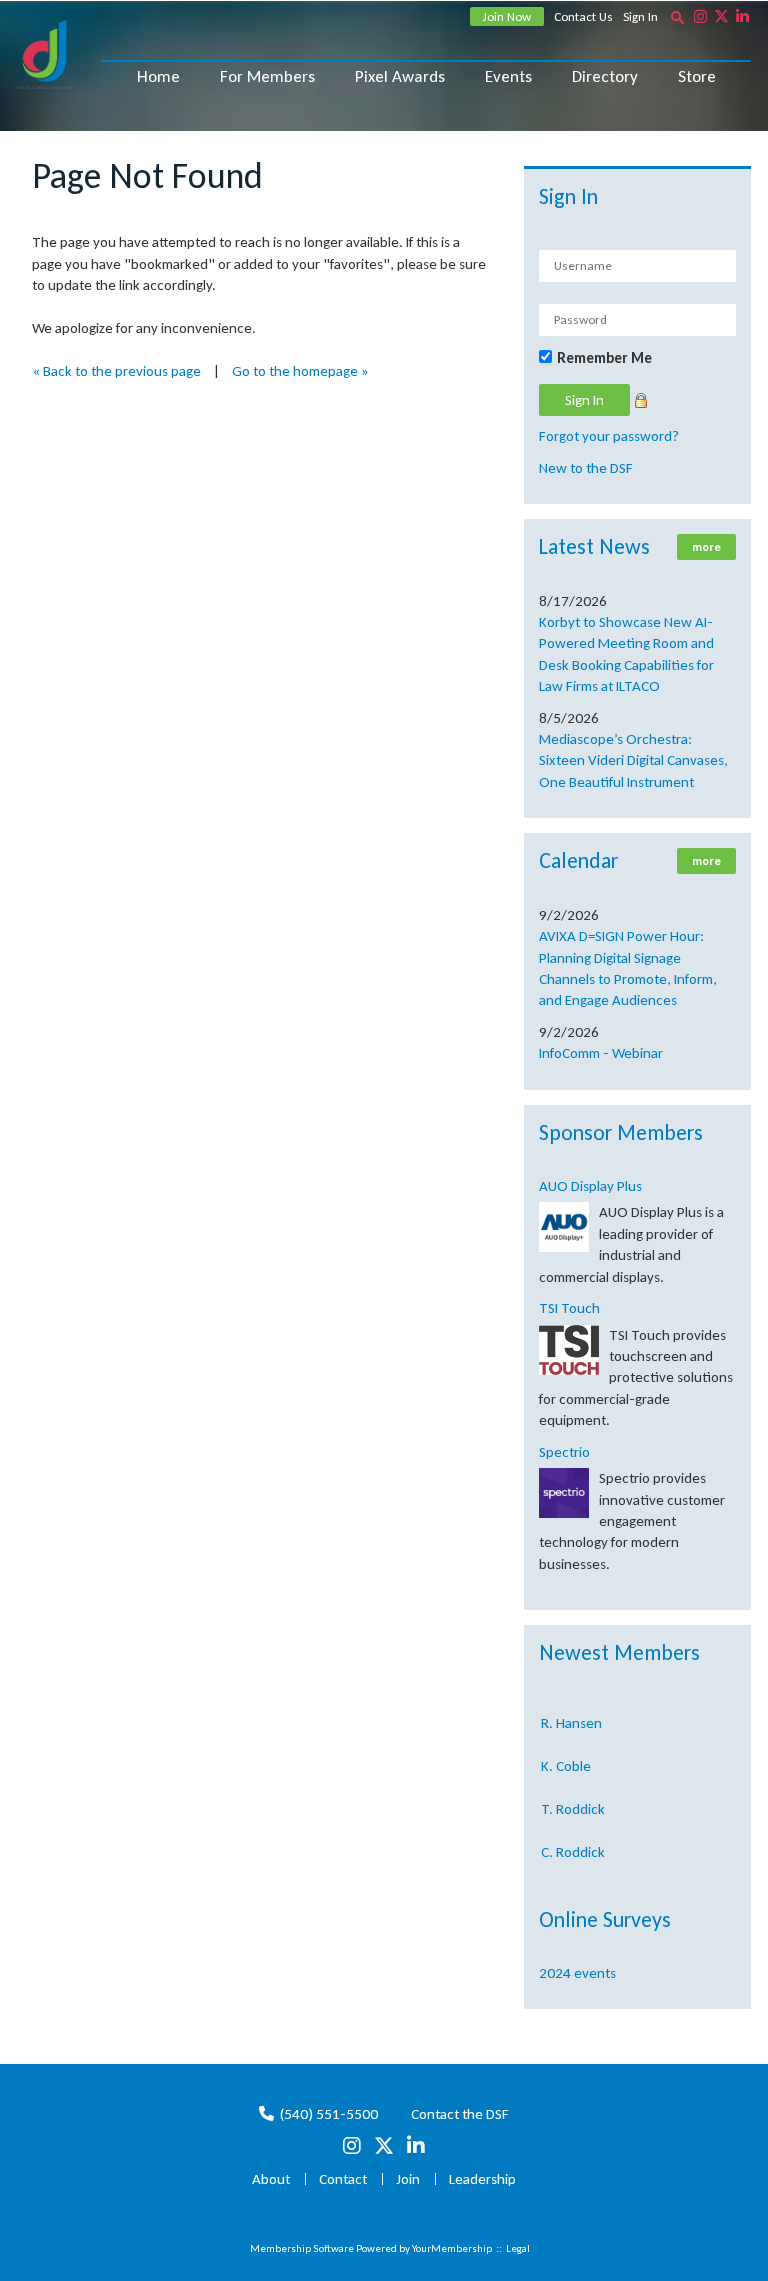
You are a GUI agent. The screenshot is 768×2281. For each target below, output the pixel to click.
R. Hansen (571, 1715)
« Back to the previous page (116, 371)
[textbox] (677, 17)
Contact (343, 2179)
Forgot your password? (609, 436)
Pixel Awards (400, 76)
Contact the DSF (460, 2114)
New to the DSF (586, 468)
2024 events (577, 1973)
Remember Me (604, 358)
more (706, 547)
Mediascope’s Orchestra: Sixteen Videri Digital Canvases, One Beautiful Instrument (633, 760)
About (271, 2179)
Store (697, 76)
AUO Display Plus (590, 1186)
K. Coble (566, 1758)
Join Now (507, 16)
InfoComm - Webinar (601, 1053)
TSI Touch (569, 1308)
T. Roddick (573, 1801)
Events (508, 76)
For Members (267, 76)
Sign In (640, 16)
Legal (518, 2248)
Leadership (482, 2179)
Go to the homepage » (300, 371)
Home (158, 76)
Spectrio (564, 1452)
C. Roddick (573, 1844)
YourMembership (452, 2248)
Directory (605, 76)
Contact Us (583, 16)
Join (408, 2179)
